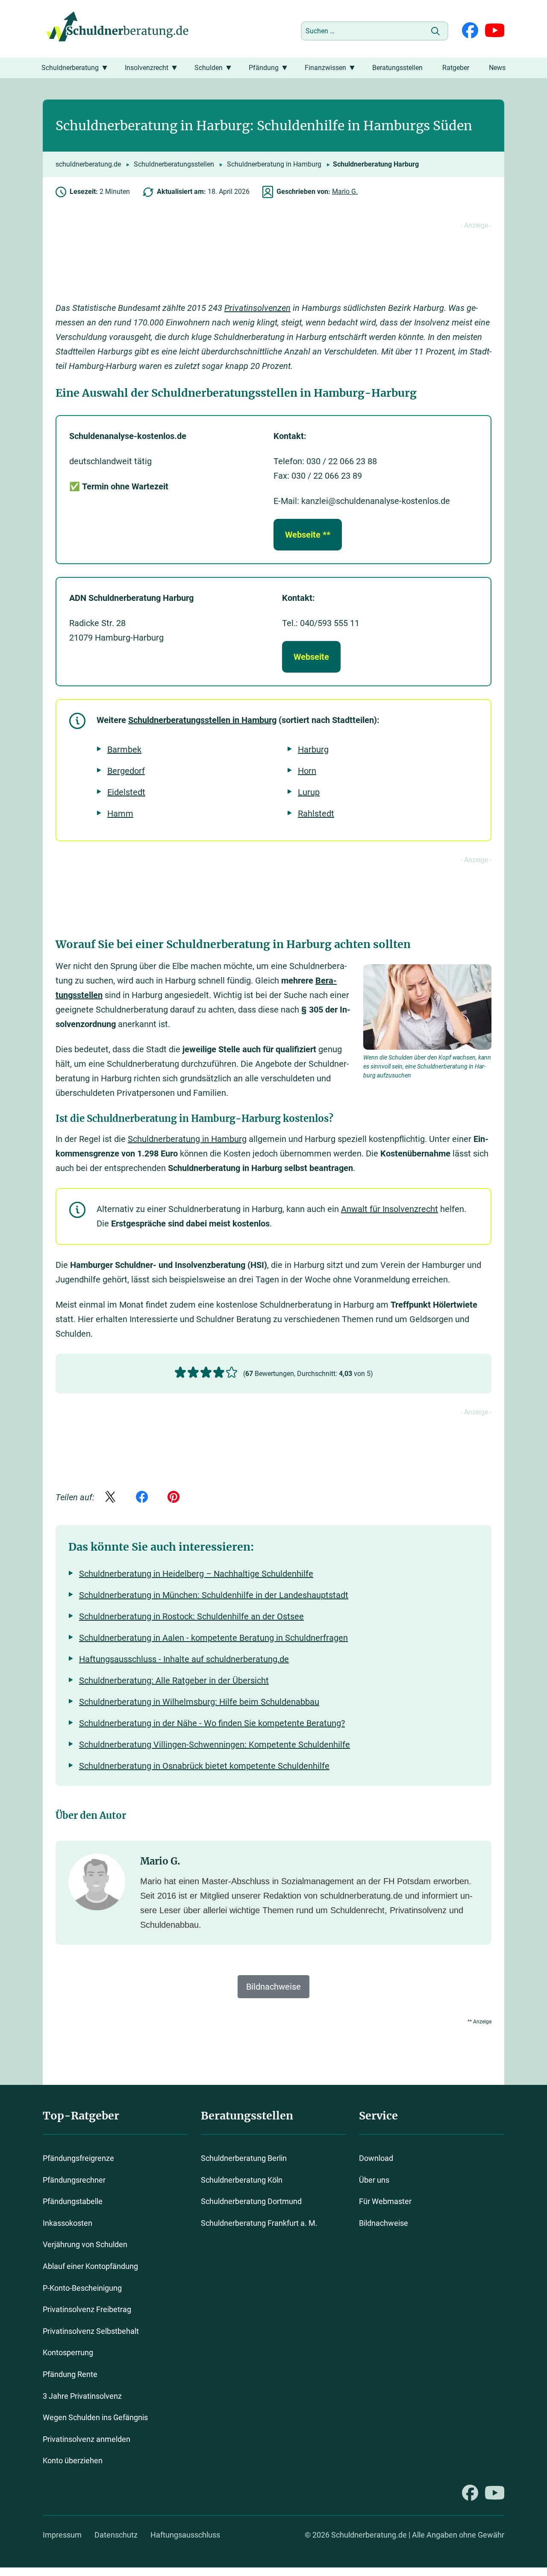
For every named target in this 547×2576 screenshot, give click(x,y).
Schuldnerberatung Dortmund (251, 2201)
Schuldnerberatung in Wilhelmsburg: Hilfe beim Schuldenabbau (199, 1702)
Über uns (374, 2180)
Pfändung (264, 68)
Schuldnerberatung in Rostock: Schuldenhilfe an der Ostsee (191, 1616)
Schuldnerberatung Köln (242, 2180)
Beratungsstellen (397, 68)
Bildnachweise (384, 2223)
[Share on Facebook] (142, 1498)
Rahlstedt (316, 814)
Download (376, 2158)
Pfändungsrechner (74, 2180)
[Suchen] (435, 31)
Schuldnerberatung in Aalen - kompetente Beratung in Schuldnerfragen (213, 1638)
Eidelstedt (126, 792)
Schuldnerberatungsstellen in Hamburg (202, 720)
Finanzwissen (325, 68)
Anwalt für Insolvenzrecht (390, 1209)
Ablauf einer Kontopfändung (90, 2266)
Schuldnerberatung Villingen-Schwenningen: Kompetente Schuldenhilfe (215, 1745)
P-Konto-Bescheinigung (82, 2288)
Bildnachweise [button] (273, 1987)
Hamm (120, 814)
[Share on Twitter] (110, 1498)
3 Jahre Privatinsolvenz (82, 2396)
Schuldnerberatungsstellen (174, 164)
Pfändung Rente (70, 2374)
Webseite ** (308, 535)
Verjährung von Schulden (85, 2244)
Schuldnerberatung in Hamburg (274, 164)
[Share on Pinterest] (174, 1498)
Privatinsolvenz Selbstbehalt (91, 2331)
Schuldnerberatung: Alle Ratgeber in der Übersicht (174, 1680)
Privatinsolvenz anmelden (87, 2439)
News (497, 68)
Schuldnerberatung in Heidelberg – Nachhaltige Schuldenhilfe (196, 1574)
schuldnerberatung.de (88, 164)
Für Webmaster (385, 2201)
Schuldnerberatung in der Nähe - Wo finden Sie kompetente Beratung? (212, 1723)
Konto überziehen (73, 2460)
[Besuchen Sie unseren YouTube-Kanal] (495, 31)
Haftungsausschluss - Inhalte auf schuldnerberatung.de (184, 1659)
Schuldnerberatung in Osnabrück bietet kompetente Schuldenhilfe (204, 1766)
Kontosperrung (68, 2352)
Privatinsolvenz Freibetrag (87, 2309)
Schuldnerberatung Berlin (244, 2158)
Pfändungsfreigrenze (78, 2158)
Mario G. (345, 192)
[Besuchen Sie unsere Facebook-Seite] (470, 31)
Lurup (309, 792)
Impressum (62, 2535)
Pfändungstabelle (73, 2201)
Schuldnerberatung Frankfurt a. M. (259, 2223)
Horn (307, 771)
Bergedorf (126, 771)
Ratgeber (456, 68)
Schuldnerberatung (70, 68)
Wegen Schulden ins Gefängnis (95, 2417)
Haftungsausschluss (185, 2535)
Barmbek (124, 749)
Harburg (313, 749)
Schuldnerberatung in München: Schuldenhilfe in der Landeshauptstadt (214, 1595)
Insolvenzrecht (147, 68)
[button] (180, 1372)
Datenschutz (116, 2535)
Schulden (209, 68)
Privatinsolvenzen (257, 308)
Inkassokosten (68, 2223)
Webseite (311, 657)
